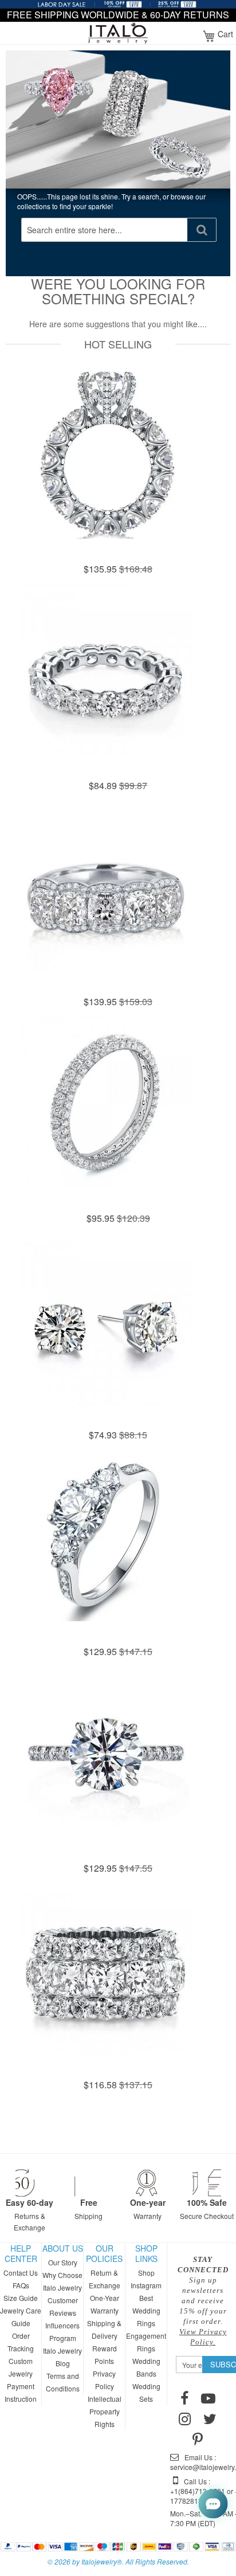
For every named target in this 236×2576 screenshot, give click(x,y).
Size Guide (21, 2298)
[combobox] (105, 230)
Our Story (63, 2262)
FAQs (21, 2285)
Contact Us (21, 2273)
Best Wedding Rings (146, 2310)
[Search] (202, 230)
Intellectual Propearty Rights (105, 2411)
